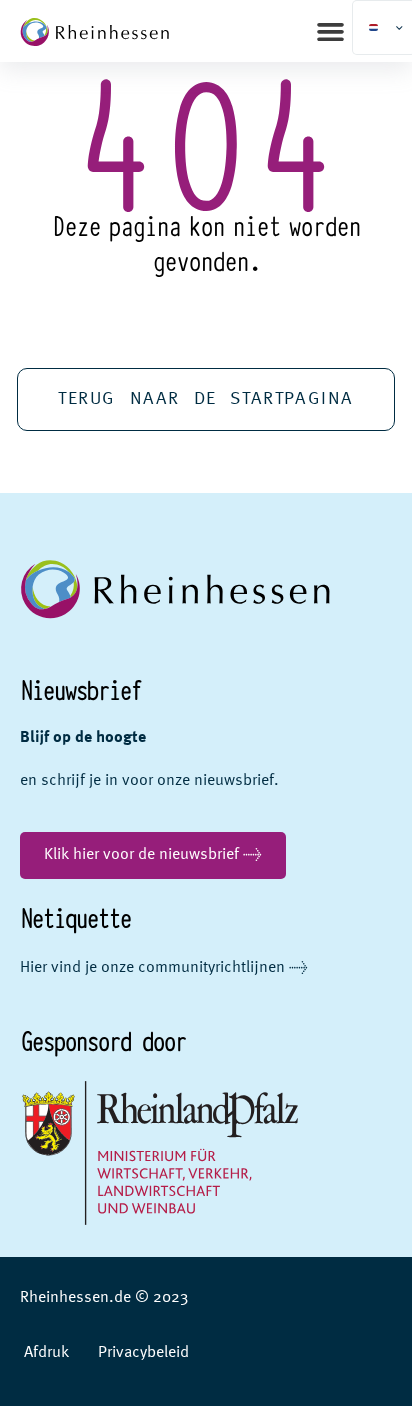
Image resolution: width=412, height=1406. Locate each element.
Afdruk (46, 1353)
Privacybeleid (143, 1353)
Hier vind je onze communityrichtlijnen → (164, 968)
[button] (331, 31)
